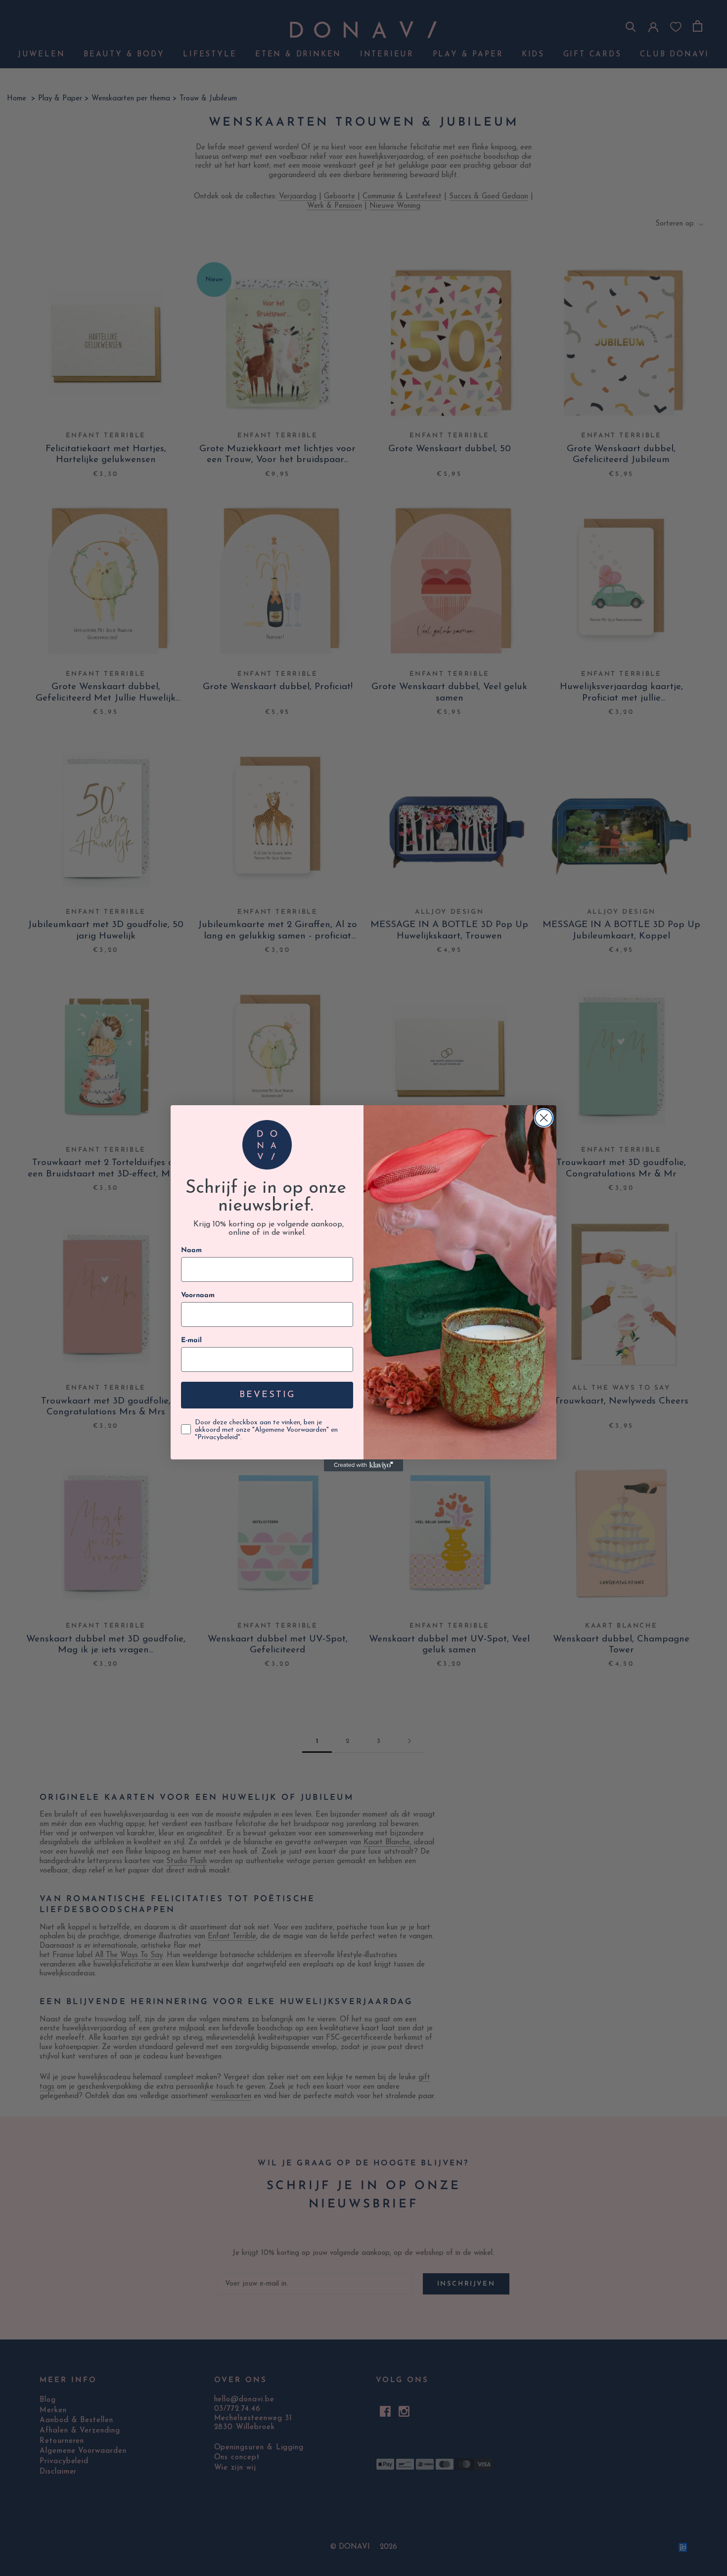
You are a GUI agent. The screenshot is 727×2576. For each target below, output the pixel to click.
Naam (191, 1250)
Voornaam (198, 1295)
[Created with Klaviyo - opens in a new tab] (363, 1465)
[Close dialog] (544, 1118)
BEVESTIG (267, 1395)
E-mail (191, 1340)
